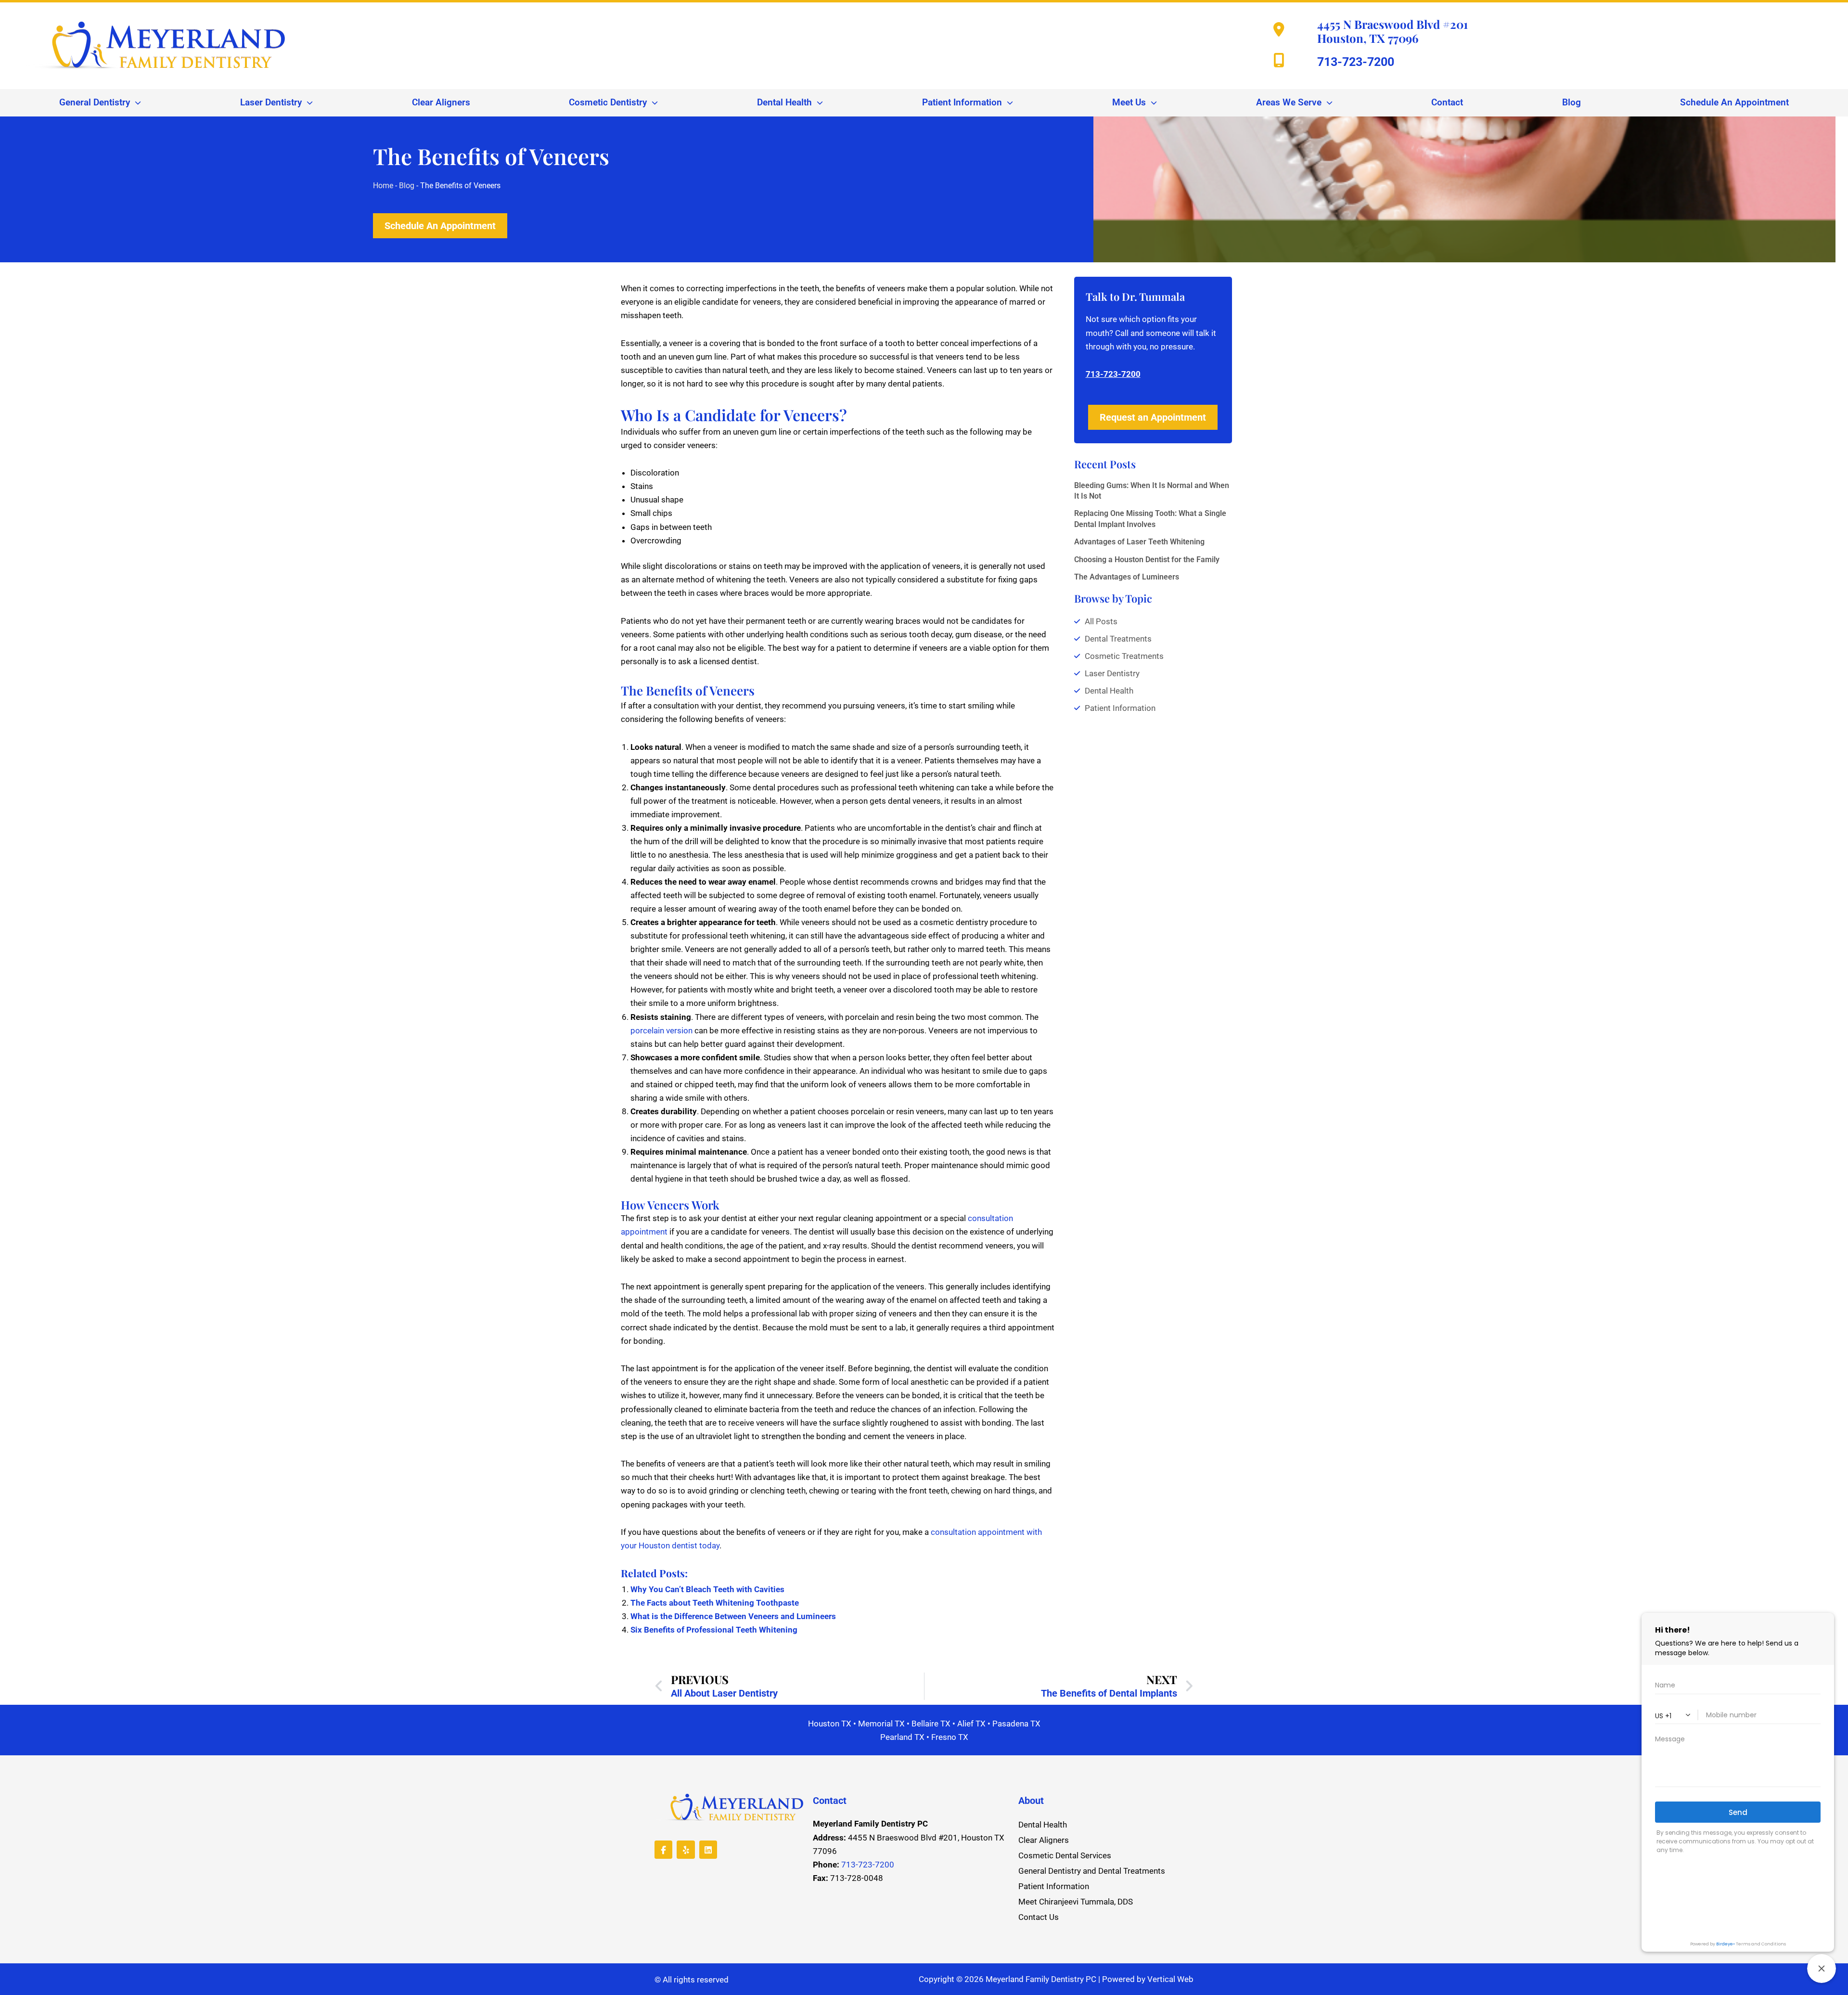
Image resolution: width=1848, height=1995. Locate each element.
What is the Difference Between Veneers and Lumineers (733, 1616)
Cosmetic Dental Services (1065, 1855)
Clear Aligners (441, 103)
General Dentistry (95, 103)
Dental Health (784, 103)
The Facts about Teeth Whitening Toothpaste (715, 1603)
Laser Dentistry (271, 103)
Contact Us (1039, 1917)
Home (383, 186)
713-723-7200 (1356, 62)
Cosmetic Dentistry (608, 103)
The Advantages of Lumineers (1127, 577)
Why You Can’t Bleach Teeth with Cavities (707, 1589)
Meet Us (1129, 103)
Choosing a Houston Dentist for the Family (1147, 560)
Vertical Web (1170, 1979)
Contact (1447, 103)
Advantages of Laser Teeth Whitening (1139, 542)
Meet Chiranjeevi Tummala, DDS (1076, 1902)
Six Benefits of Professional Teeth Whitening (714, 1630)
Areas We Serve (1289, 103)
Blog (1572, 103)
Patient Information (962, 103)
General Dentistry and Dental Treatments (1092, 1871)
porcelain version (661, 1030)
